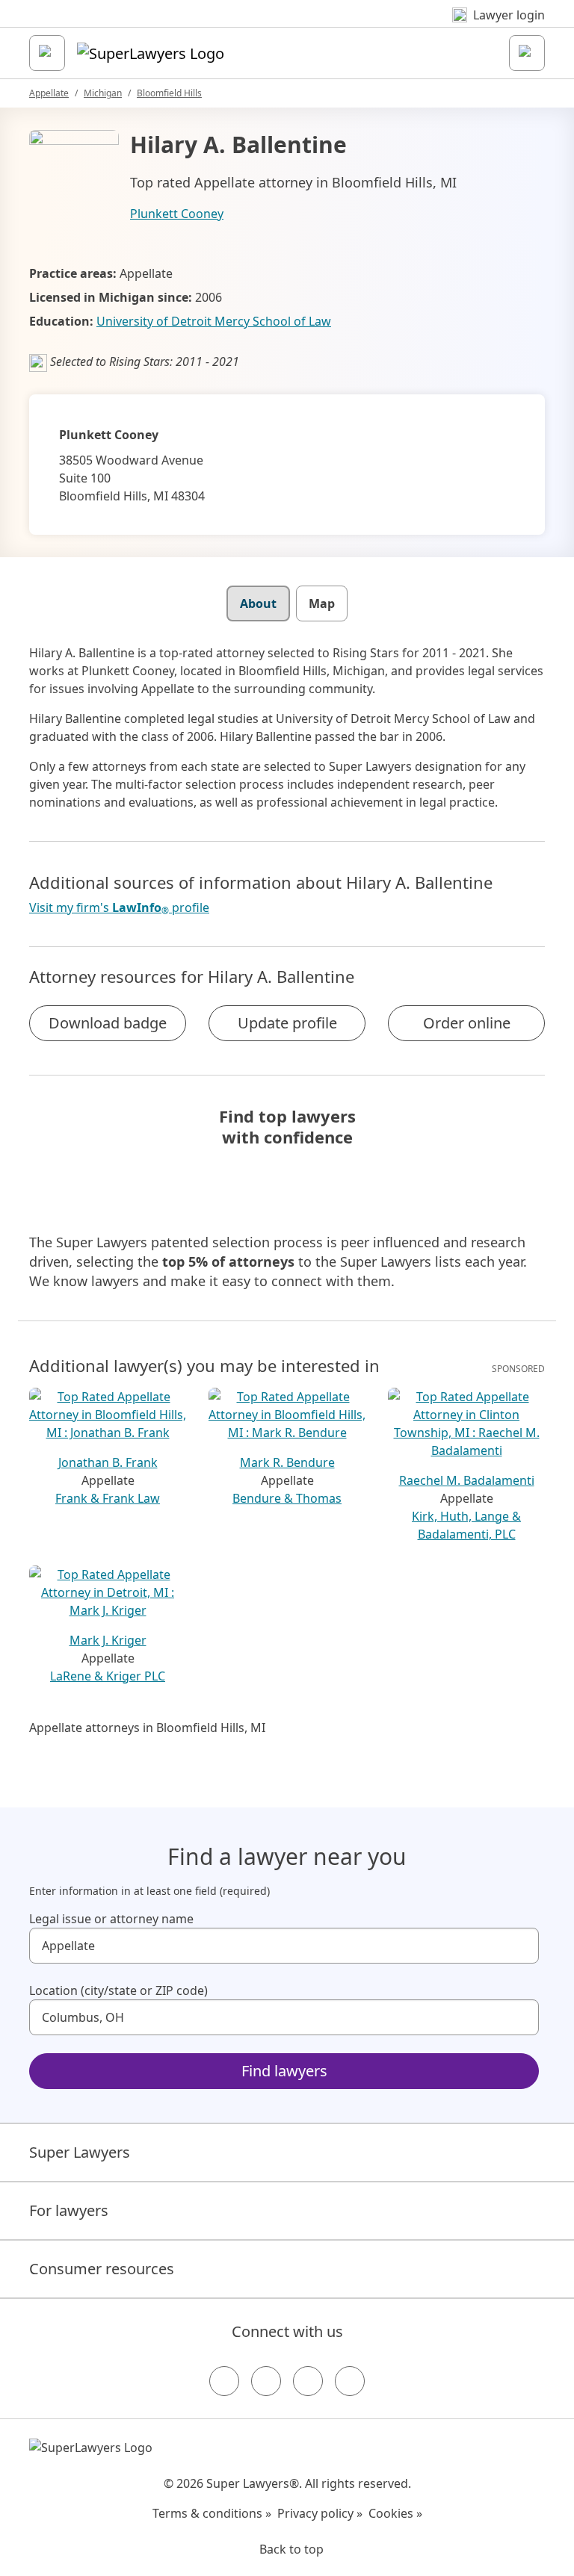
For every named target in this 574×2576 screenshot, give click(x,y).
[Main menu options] (47, 53)
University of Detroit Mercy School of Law (214, 321)
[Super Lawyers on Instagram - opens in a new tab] (266, 2381)
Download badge (108, 1023)
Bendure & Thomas (287, 1498)
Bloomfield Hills (169, 93)
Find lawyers (284, 2071)
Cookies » (395, 2513)
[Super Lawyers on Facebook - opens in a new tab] (224, 2381)
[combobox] (284, 1946)
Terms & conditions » (212, 2513)
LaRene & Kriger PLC (108, 1676)
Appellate (49, 93)
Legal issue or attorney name (111, 1919)
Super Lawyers (80, 2152)
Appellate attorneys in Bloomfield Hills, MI (147, 1728)
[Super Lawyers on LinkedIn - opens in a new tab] (350, 2381)
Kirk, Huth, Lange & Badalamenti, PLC (466, 1525)
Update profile (287, 1023)
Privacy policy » (320, 2513)
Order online (467, 1023)
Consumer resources (102, 2269)
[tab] (258, 603)
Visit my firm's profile (119, 908)
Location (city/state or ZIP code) (118, 1990)
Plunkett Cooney (177, 214)
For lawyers (69, 2210)
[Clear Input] (521, 1946)
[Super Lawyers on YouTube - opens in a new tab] (308, 2381)
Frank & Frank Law (108, 1498)
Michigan (103, 93)
